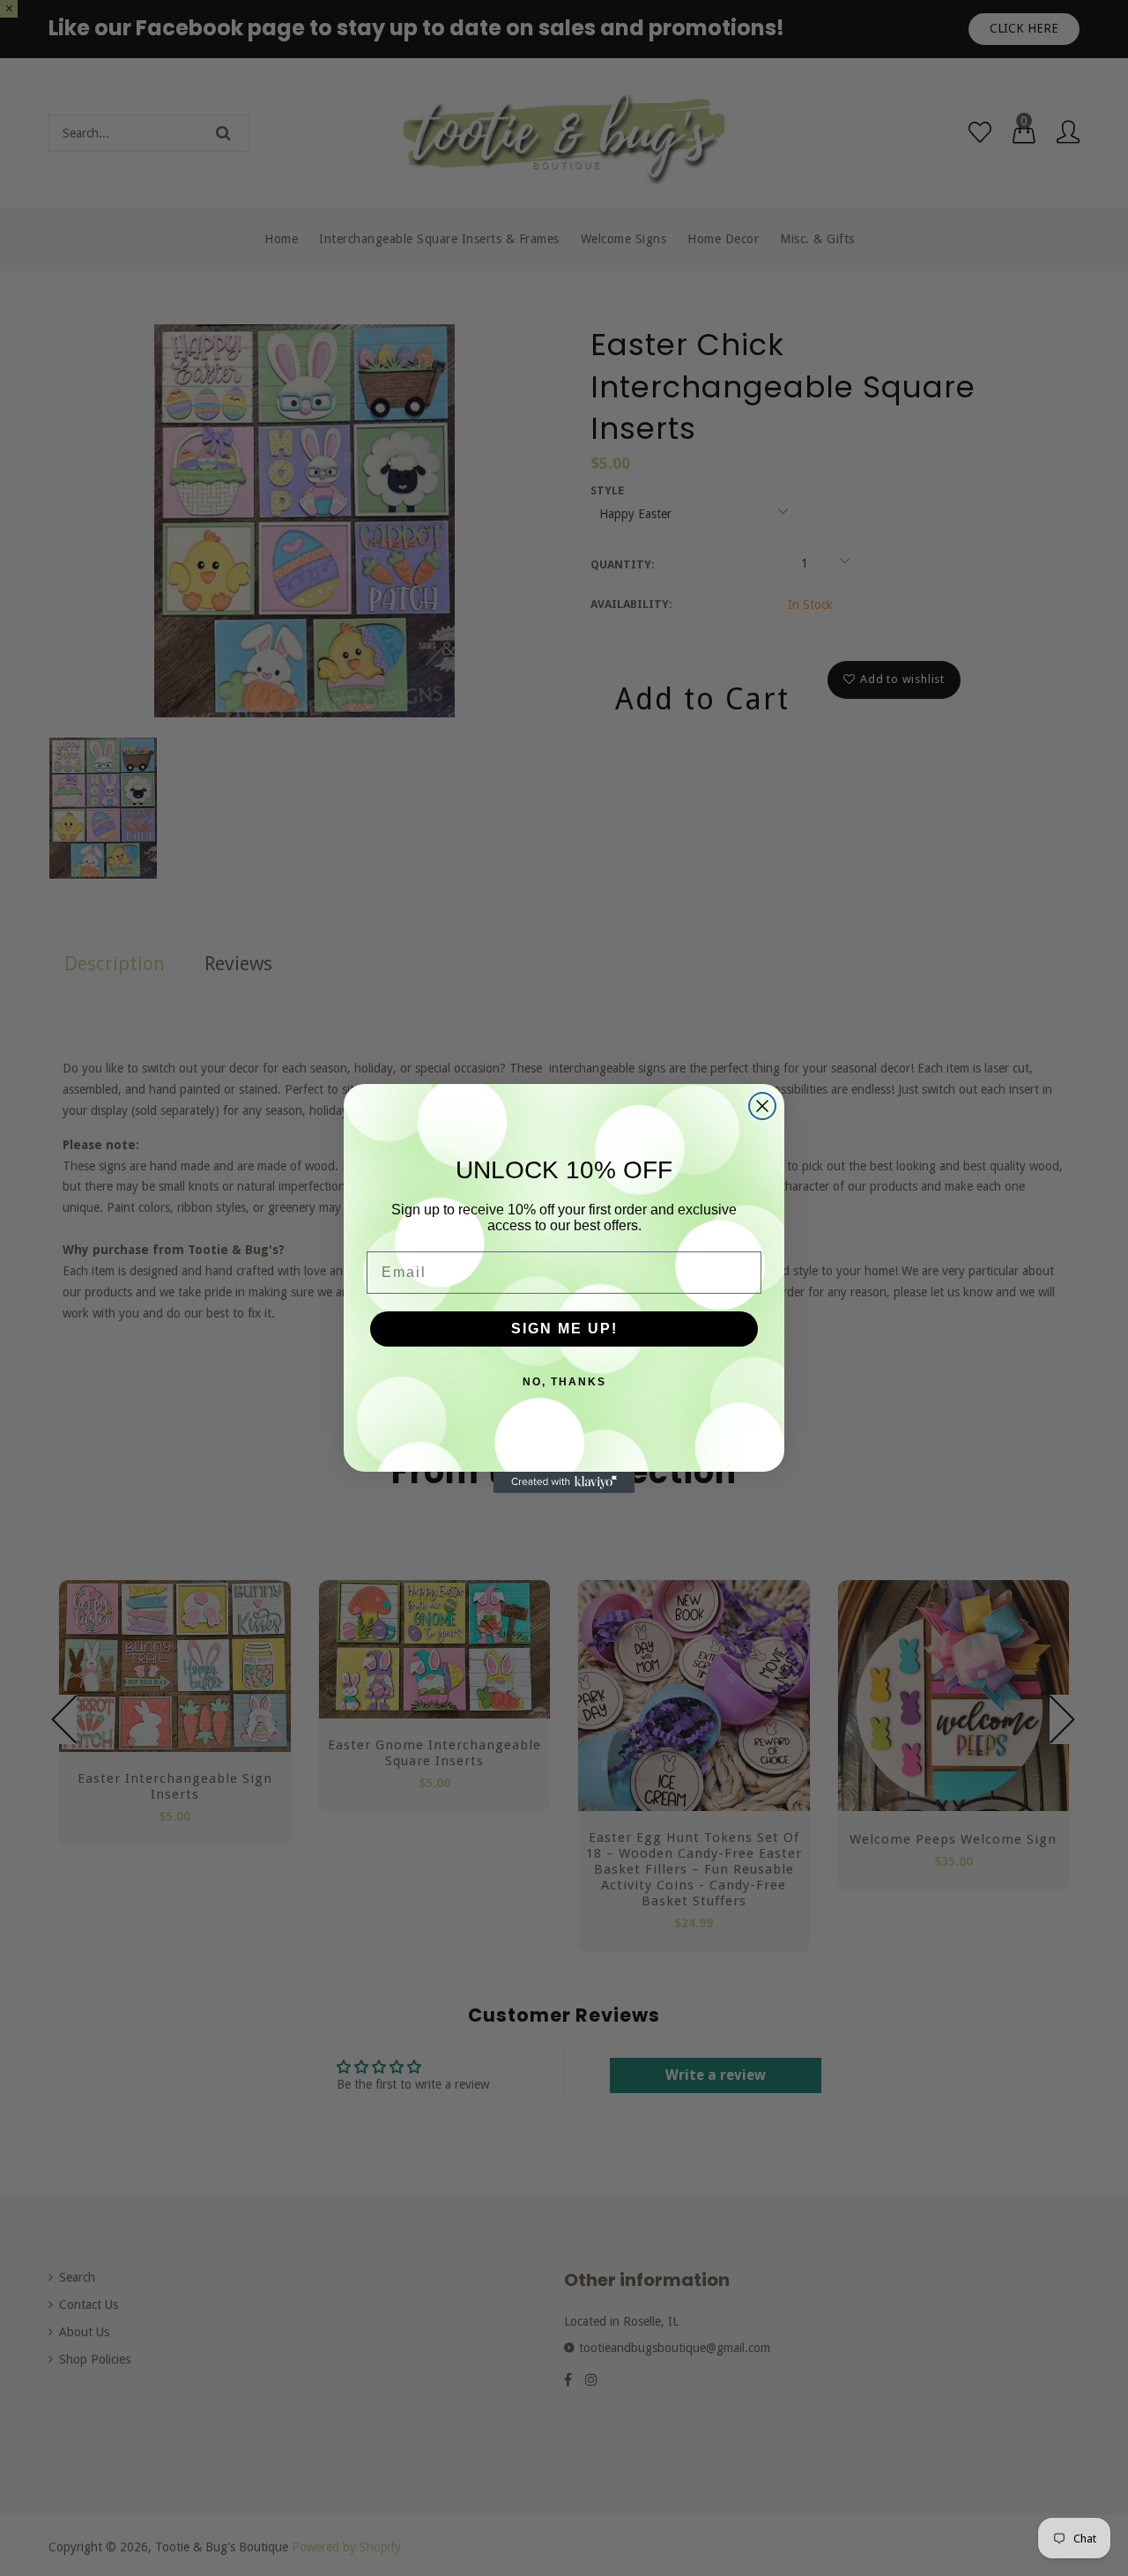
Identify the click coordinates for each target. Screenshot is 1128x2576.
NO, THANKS (564, 1382)
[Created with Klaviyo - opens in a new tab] (564, 1482)
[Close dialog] (762, 1106)
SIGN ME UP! (564, 1329)
